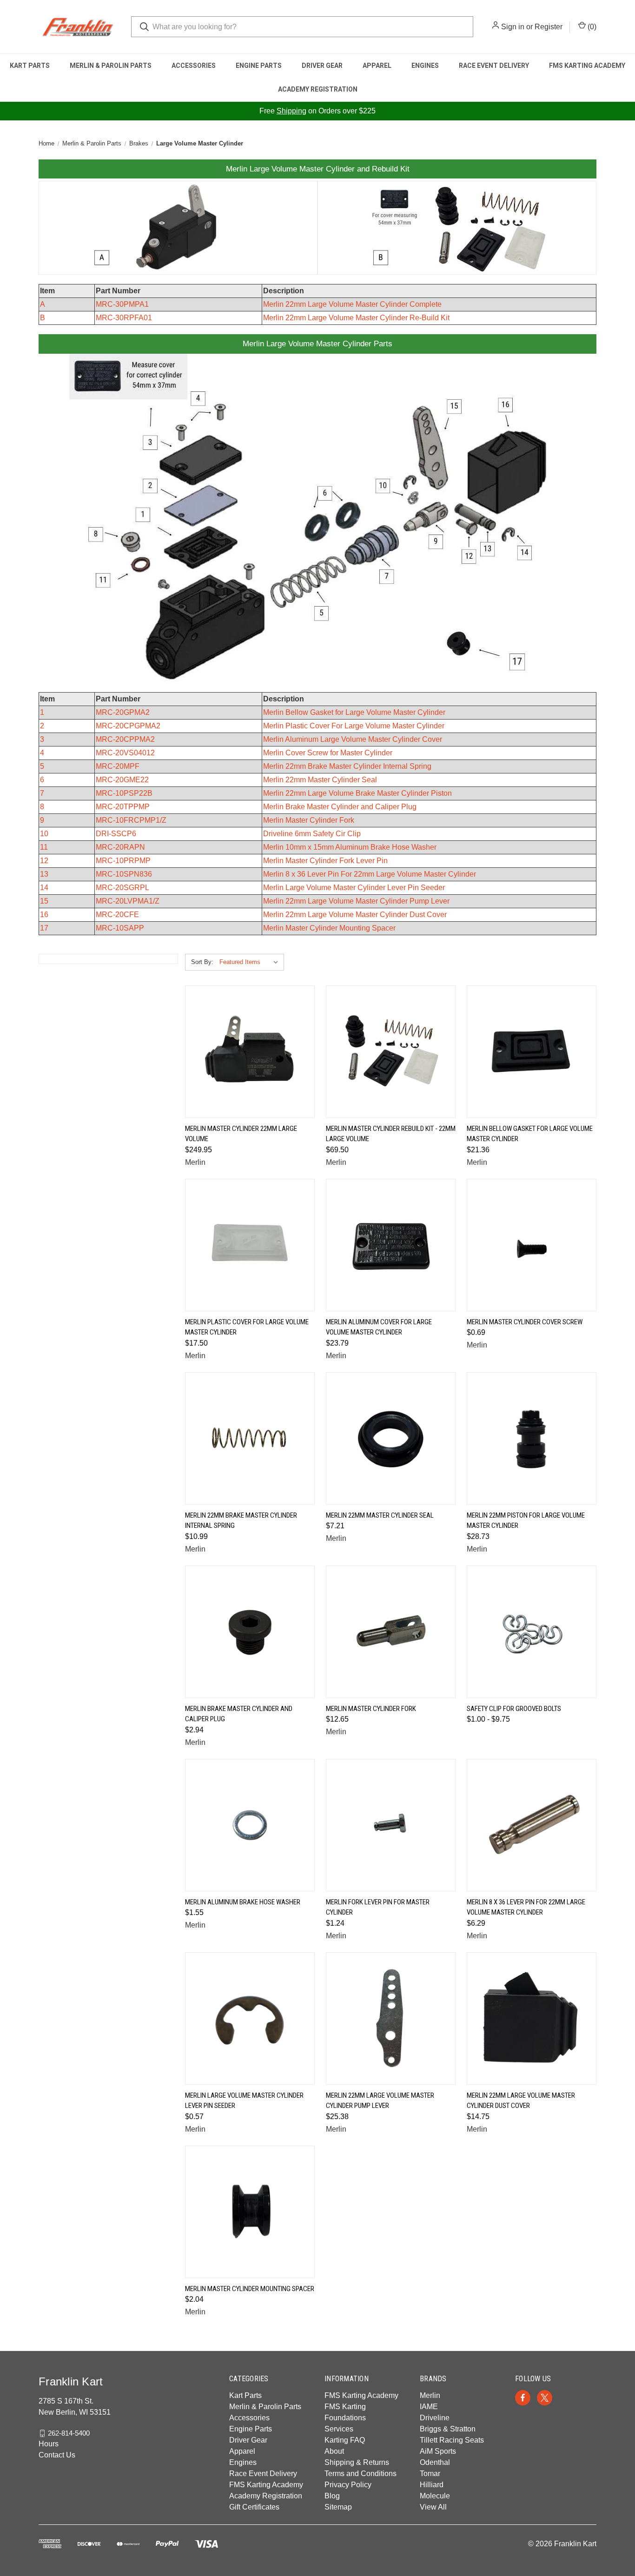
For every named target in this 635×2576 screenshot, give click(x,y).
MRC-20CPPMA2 (125, 739)
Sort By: (202, 962)
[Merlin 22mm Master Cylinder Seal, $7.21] (391, 1438)
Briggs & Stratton (448, 2429)
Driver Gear (322, 66)
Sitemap (338, 2507)
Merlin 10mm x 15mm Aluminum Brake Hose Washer (350, 847)
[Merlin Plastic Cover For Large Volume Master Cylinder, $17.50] (250, 1245)
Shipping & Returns (357, 2462)
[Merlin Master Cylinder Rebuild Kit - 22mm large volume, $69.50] (391, 1052)
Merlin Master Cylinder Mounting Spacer (329, 928)
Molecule (435, 2496)
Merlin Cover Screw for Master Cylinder (328, 753)
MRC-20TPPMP (123, 807)
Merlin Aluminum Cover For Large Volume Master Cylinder (379, 1327)
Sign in (513, 27)
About (334, 2451)
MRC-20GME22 (122, 780)
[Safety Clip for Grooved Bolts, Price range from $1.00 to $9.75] (532, 1632)
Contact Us (57, 2455)
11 (44, 847)
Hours (49, 2444)
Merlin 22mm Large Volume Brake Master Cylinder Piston (357, 793)
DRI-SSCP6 (116, 834)
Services (339, 2429)
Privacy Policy (348, 2485)
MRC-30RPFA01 (124, 318)
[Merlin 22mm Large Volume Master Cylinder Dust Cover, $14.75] (532, 2018)
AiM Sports (438, 2451)
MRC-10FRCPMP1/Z (131, 820)
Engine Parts (259, 66)
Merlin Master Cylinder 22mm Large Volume (241, 1134)
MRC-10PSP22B (124, 793)
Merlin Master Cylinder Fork (309, 820)
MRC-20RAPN (120, 847)
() (591, 27)
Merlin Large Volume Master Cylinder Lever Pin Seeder (354, 888)
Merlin (430, 2395)
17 (44, 928)
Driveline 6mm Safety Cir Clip (312, 834)
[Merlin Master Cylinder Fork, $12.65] (391, 1632)
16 (44, 915)
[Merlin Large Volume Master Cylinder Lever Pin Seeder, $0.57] (250, 2018)
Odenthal (435, 2462)
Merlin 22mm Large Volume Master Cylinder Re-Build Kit (356, 318)
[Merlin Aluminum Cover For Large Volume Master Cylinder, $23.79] (391, 1245)
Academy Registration (318, 89)
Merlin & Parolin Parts (111, 66)
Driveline (435, 2418)
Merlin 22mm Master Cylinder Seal (320, 780)
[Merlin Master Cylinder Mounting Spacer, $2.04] (250, 2212)
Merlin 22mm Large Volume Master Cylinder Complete (352, 304)
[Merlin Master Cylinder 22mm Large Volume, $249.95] (250, 1052)
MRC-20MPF (118, 766)
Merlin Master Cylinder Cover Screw (525, 1322)
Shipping (291, 111)
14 (44, 888)
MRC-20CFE (117, 915)
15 (44, 901)
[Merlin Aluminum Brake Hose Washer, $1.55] (250, 1825)
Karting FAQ (345, 2440)
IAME (429, 2407)
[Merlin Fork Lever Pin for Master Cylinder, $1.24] (391, 1825)
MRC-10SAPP (120, 928)
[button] (178, 228)
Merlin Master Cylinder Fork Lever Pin (325, 861)
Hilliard (432, 2485)
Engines (425, 66)
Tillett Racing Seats (452, 2440)
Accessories (194, 66)
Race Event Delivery (494, 66)
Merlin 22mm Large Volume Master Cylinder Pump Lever (356, 901)
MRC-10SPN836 (124, 874)
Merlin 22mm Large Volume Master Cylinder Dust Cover (355, 915)
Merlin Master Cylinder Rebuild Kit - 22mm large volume (391, 1134)
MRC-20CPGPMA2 (128, 726)
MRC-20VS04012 (125, 753)
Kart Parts (30, 66)
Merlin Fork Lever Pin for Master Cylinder (378, 1907)
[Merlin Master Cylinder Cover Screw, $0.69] (532, 1245)
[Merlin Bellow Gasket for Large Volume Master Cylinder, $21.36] (532, 1052)
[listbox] (251, 962)
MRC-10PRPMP (123, 861)
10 (44, 834)
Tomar (430, 2474)
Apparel (377, 66)
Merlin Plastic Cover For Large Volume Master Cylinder (354, 726)
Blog (332, 2496)
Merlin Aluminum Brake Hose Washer (243, 1902)
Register (549, 27)
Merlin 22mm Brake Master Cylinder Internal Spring (347, 766)
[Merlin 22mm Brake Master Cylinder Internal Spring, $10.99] (250, 1438)
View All (433, 2507)
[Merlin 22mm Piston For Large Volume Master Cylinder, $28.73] (532, 1438)
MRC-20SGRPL (122, 888)
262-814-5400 (69, 2433)
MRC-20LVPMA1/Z (128, 901)
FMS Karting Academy (587, 66)
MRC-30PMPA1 (122, 304)
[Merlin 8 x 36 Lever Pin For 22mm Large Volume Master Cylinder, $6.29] (532, 1825)
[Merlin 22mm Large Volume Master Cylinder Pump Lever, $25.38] (391, 2018)
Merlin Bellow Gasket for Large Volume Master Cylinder (354, 712)
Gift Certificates (254, 2507)
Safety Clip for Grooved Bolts (514, 1709)
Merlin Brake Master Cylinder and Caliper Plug (340, 807)
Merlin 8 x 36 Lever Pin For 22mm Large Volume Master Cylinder (370, 874)
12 (44, 861)
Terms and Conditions (360, 2474)
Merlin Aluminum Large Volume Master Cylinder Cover (353, 739)
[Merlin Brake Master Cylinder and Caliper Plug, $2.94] (250, 1632)
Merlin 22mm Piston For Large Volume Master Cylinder (526, 1521)
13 (44, 874)
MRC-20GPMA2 (123, 712)
